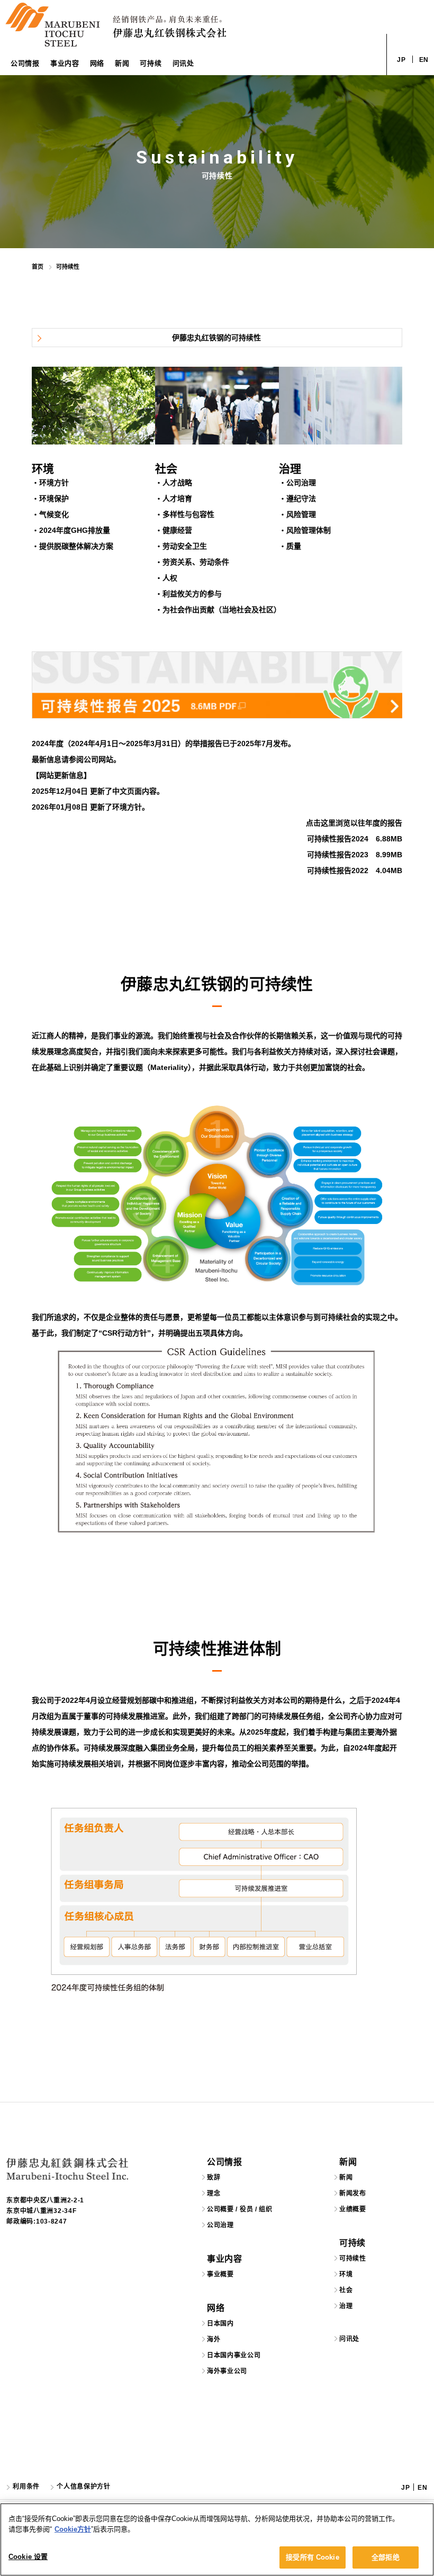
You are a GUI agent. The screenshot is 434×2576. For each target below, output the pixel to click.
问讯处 (183, 63)
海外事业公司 (227, 2371)
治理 (346, 2306)
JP (401, 60)
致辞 (214, 2178)
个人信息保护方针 (84, 2487)
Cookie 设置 (28, 2557)
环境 (346, 2274)
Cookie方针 (73, 2529)
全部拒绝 (386, 2557)
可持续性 (353, 2258)
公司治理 (220, 2225)
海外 (214, 2339)
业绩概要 (353, 2209)
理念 (214, 2193)
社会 (346, 2290)
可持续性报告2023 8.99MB (355, 855)
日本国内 (220, 2324)
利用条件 (26, 2487)
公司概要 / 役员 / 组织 (240, 2209)
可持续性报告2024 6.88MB (355, 839)
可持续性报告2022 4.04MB (355, 870)
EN (424, 60)
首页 (38, 267)
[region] (217, 2539)
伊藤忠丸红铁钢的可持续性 (216, 338)
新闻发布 (353, 2193)
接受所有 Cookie (312, 2557)
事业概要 (220, 2274)
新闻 (346, 2178)
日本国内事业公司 (234, 2355)
